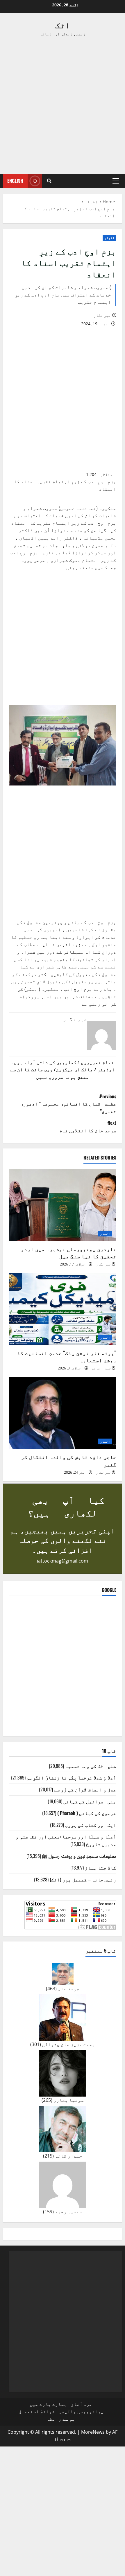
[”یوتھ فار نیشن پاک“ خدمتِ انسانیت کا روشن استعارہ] (63, 1309)
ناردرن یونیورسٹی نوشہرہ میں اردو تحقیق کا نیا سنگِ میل (69, 1252)
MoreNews (93, 2432)
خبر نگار (102, 315)
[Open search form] (49, 181)
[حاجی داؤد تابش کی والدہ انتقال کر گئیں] (63, 1413)
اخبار (109, 238)
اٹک (63, 25)
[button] (116, 181)
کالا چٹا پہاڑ (101, 1867)
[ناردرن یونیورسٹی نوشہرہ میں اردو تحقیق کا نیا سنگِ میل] (63, 1205)
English (15, 181)
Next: (88, 1126)
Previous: (68, 1104)
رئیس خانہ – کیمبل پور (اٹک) (83, 1879)
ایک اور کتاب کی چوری (91, 1825)
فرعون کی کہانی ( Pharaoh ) (87, 1813)
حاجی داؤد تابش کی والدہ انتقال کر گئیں (69, 1460)
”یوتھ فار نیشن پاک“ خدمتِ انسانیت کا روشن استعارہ (67, 1356)
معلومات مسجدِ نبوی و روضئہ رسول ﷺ (79, 1856)
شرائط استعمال (37, 2411)
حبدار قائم (101, 1368)
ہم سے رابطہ (61, 2419)
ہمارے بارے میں (48, 2404)
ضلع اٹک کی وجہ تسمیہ (91, 1766)
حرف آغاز (82, 2404)
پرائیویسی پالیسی (81, 2411)
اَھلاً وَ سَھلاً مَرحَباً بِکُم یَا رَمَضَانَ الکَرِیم (72, 1777)
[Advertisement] (63, 105)
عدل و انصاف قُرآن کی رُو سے (85, 1789)
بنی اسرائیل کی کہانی (90, 1801)
